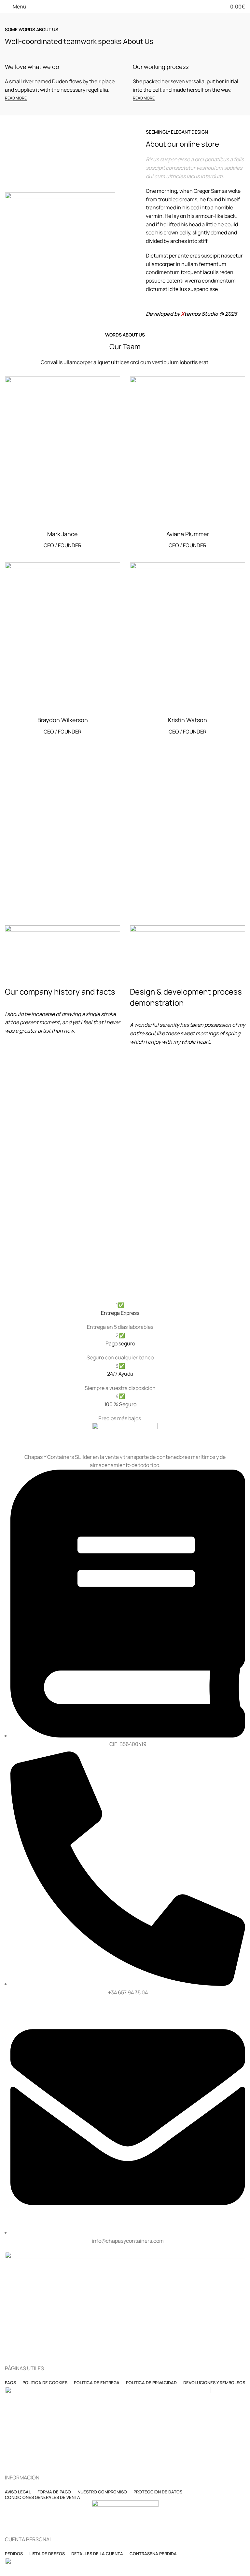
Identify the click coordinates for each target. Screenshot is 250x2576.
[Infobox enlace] (120, 1316)
